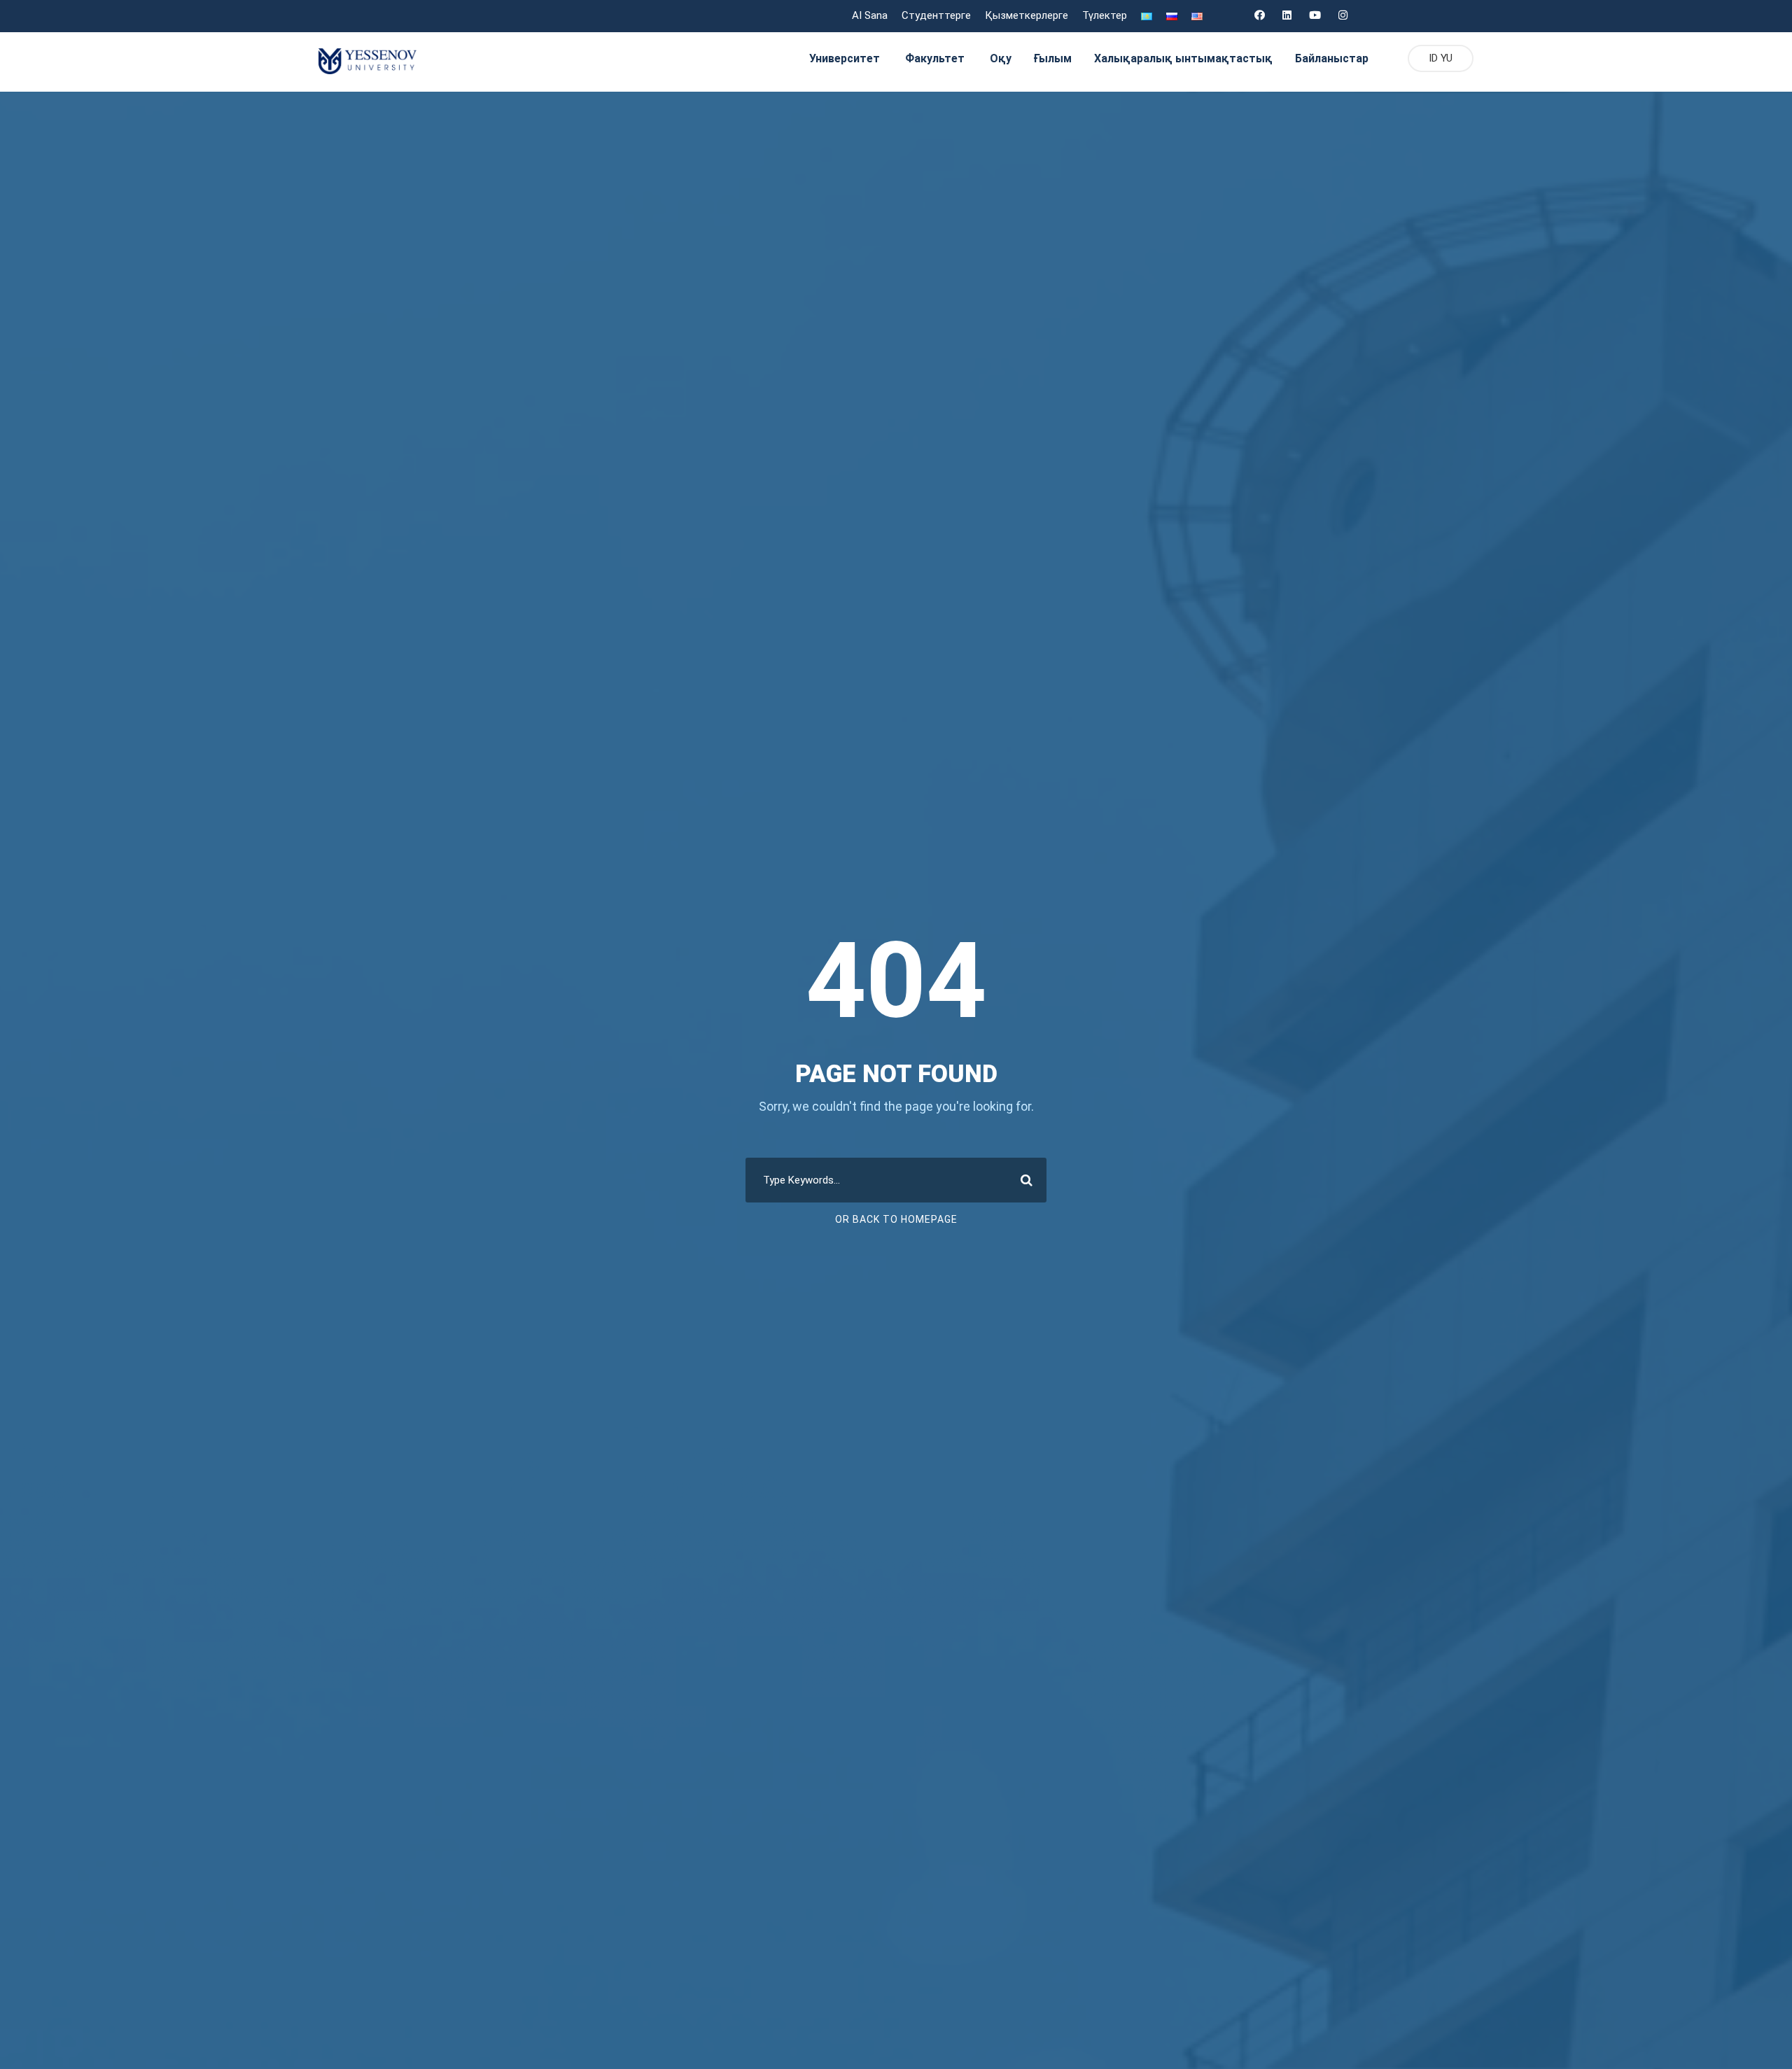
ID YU (1441, 58)
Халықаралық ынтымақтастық (1183, 58)
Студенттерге (936, 15)
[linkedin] (1287, 15)
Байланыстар (1332, 58)
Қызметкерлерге (1027, 15)
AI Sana (870, 15)
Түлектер (1105, 15)
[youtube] (1315, 15)
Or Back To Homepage (896, 1219)
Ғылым (1053, 58)
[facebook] (1260, 15)
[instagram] (1343, 15)
